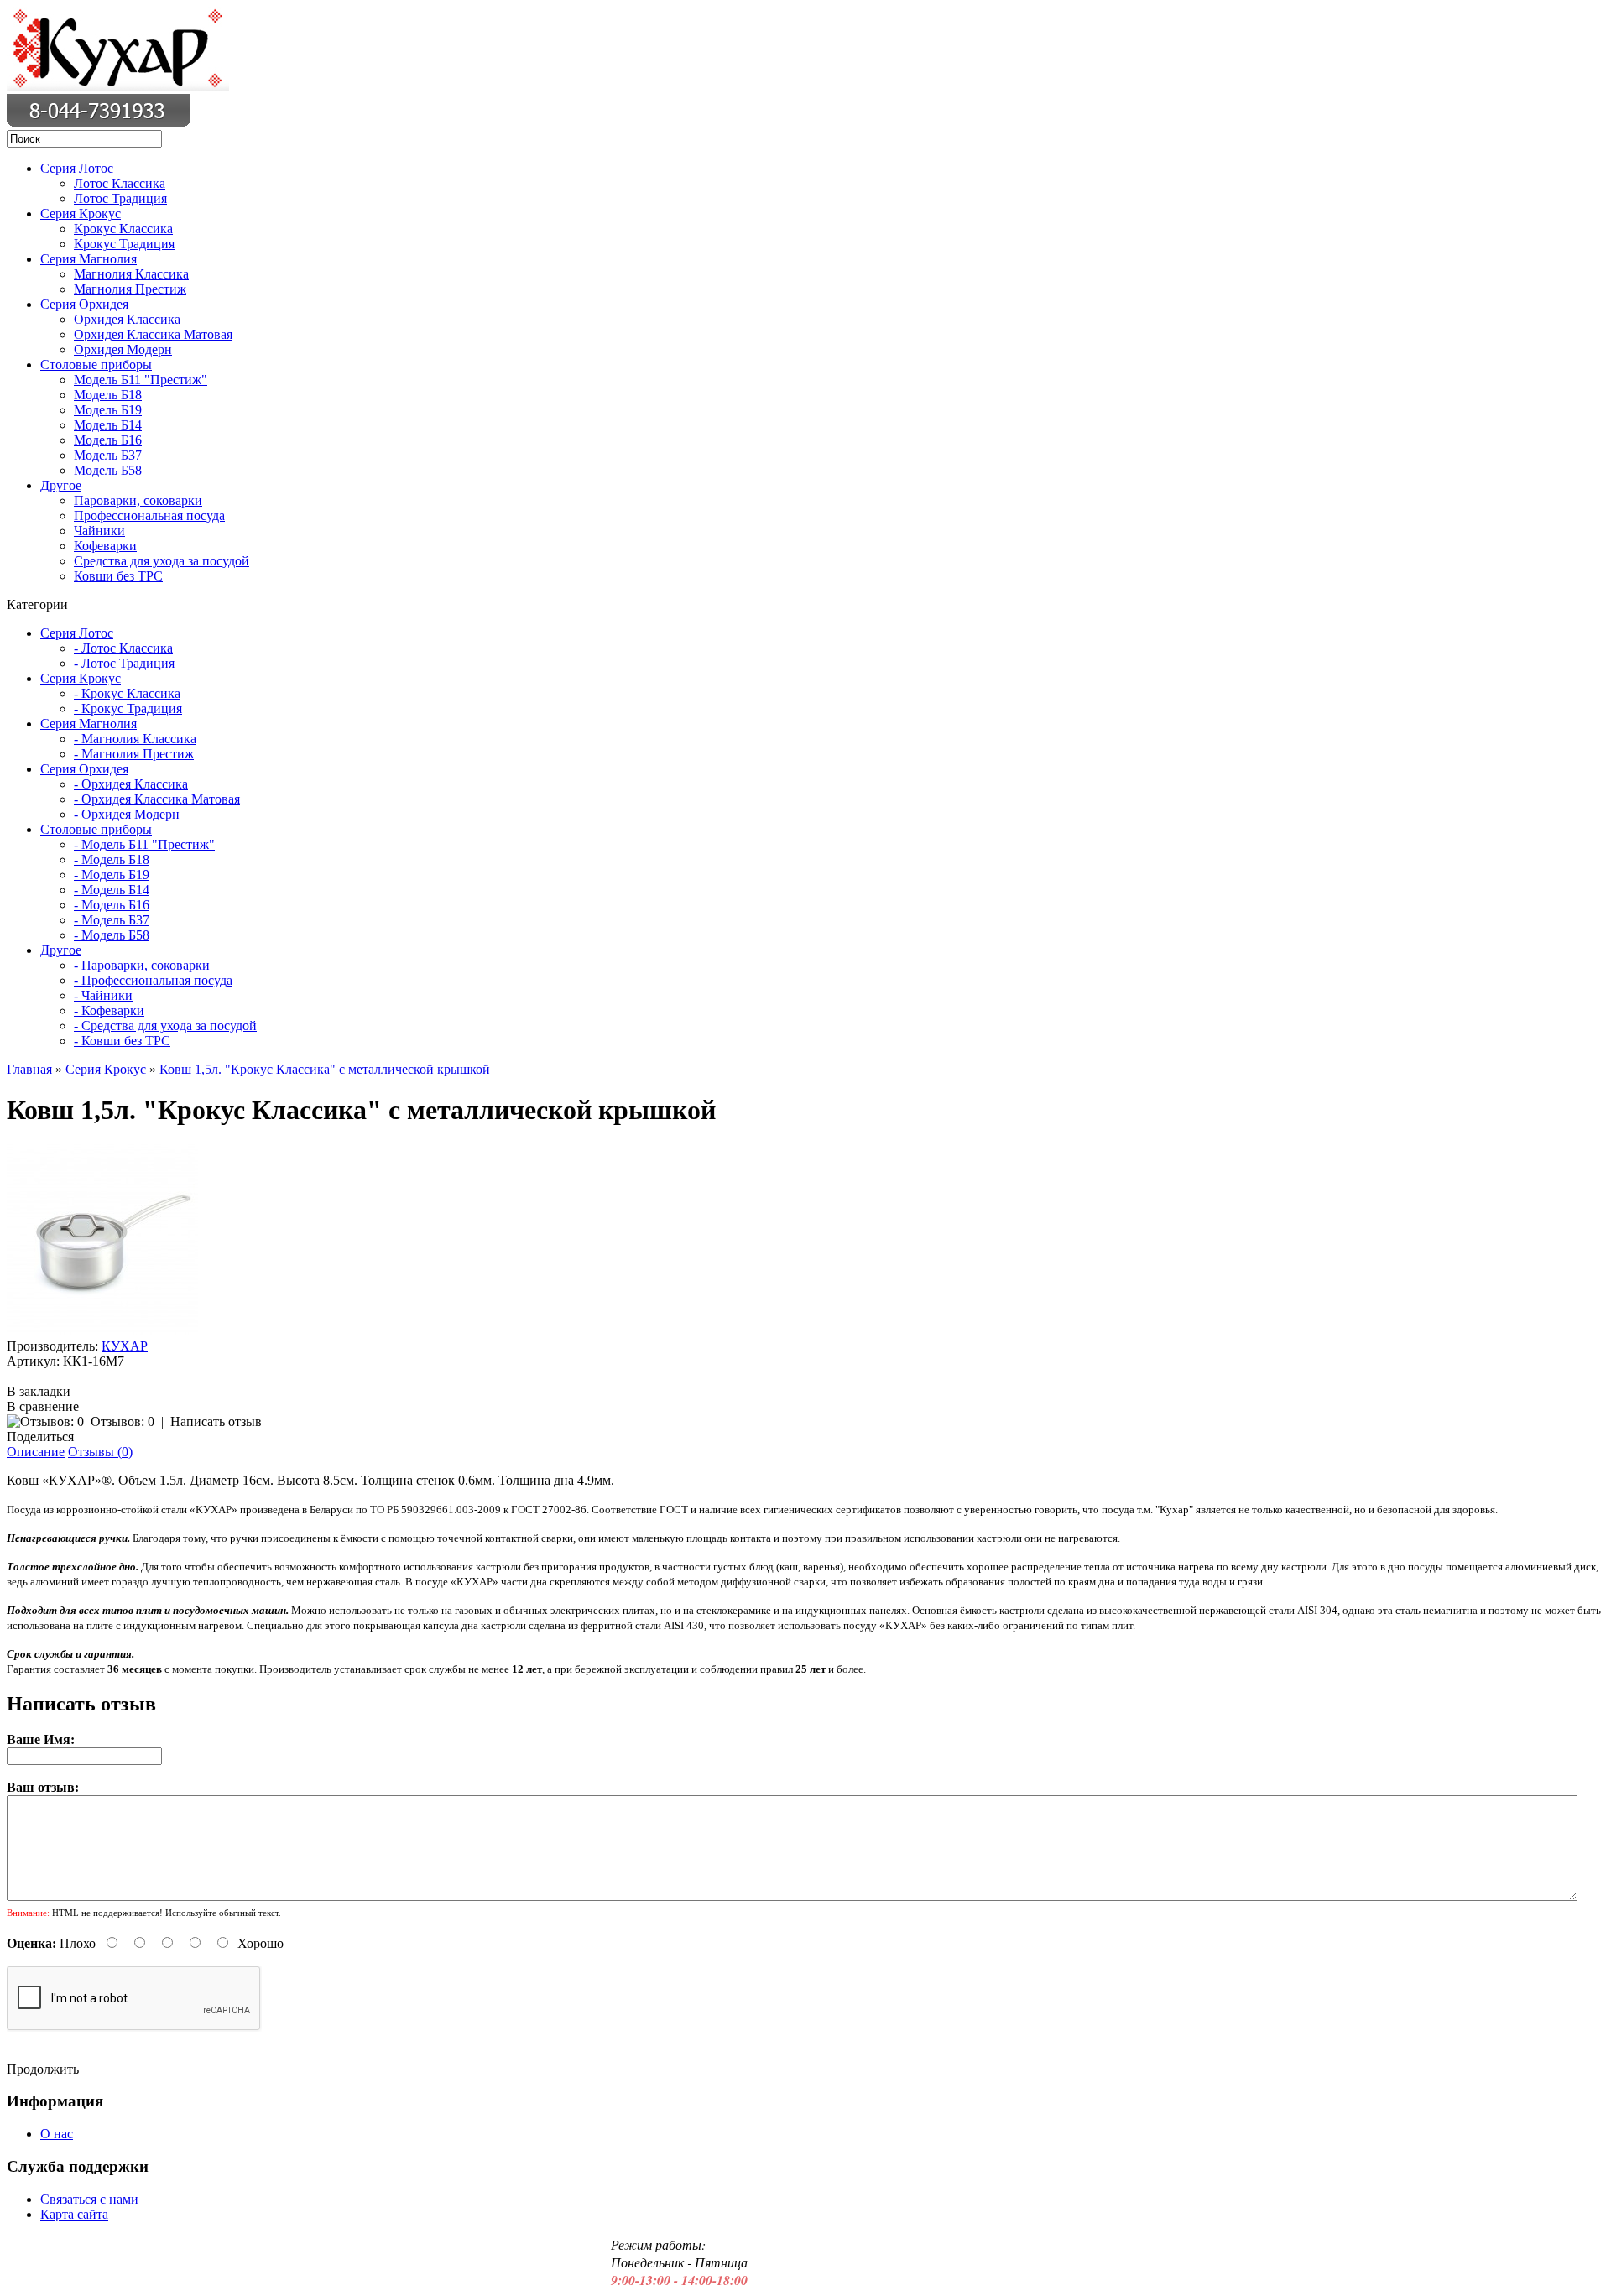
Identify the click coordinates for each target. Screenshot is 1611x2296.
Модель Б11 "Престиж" (141, 380)
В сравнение (43, 1406)
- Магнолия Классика (135, 739)
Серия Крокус (81, 213)
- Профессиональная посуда (153, 980)
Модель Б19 (108, 410)
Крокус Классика (123, 229)
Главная (29, 1069)
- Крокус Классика (127, 693)
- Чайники (103, 995)
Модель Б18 (108, 395)
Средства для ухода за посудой (162, 561)
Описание (36, 1452)
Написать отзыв (216, 1421)
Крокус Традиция (124, 244)
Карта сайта (74, 2214)
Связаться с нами (89, 2199)
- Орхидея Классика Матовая (157, 799)
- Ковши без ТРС (122, 1041)
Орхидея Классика (127, 319)
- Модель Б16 (112, 905)
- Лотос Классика (123, 648)
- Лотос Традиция (124, 663)
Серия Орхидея (84, 304)
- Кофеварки (109, 1010)
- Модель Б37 (112, 920)
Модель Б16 (108, 440)
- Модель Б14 (112, 890)
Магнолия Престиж (130, 289)
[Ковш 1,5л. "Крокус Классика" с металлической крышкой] (102, 1331)
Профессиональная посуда (149, 515)
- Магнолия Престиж (134, 754)
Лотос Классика (120, 183)
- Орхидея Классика (131, 784)
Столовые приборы (96, 364)
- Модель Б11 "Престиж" (144, 844)
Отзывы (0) (100, 1452)
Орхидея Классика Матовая (153, 334)
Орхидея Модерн (123, 349)
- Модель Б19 (112, 875)
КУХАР (125, 1346)
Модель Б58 (108, 470)
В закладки (39, 1391)
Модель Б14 (108, 425)
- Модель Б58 (112, 935)
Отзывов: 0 (123, 1421)
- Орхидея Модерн (127, 814)
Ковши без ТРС (118, 576)
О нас (57, 2134)
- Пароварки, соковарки (142, 965)
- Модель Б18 (112, 859)
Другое (61, 485)
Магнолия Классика (131, 274)
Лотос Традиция (120, 198)
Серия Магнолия (89, 259)
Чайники (99, 531)
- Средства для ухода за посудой (165, 1026)
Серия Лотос (77, 168)
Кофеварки (105, 546)
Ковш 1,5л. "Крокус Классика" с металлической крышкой (325, 1069)
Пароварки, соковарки (138, 500)
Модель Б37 (108, 455)
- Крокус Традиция (128, 708)
